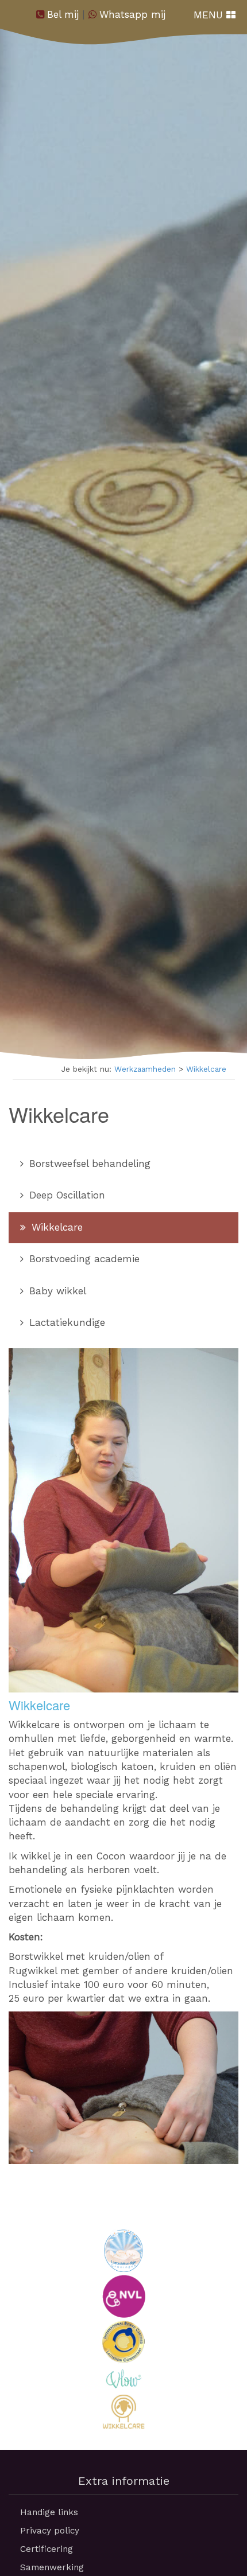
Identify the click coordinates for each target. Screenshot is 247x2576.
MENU (210, 15)
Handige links (49, 2512)
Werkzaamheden (145, 1069)
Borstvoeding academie (83, 1259)
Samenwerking (52, 2567)
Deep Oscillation (65, 1195)
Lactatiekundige (65, 1322)
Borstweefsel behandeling (88, 1164)
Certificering (47, 2549)
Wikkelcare (206, 1069)
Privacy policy (50, 2531)
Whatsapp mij (132, 14)
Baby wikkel (56, 1291)
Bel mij (63, 14)
